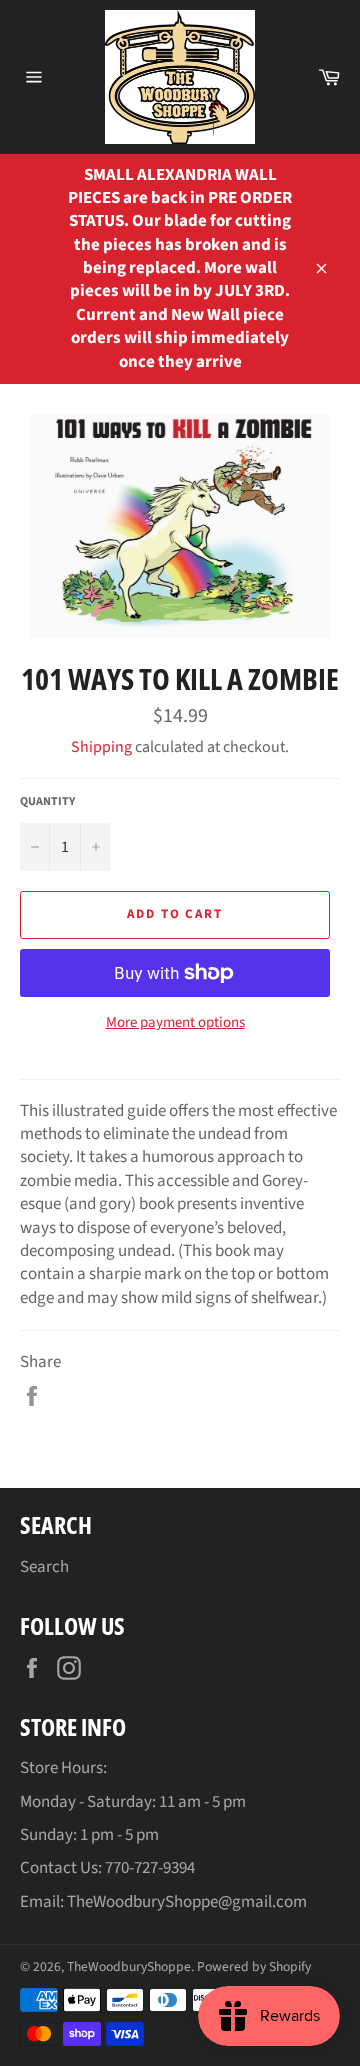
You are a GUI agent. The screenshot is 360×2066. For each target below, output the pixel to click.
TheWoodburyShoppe (129, 1966)
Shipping (101, 747)
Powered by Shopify (254, 1966)
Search (44, 1567)
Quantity (47, 802)
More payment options (175, 1023)
